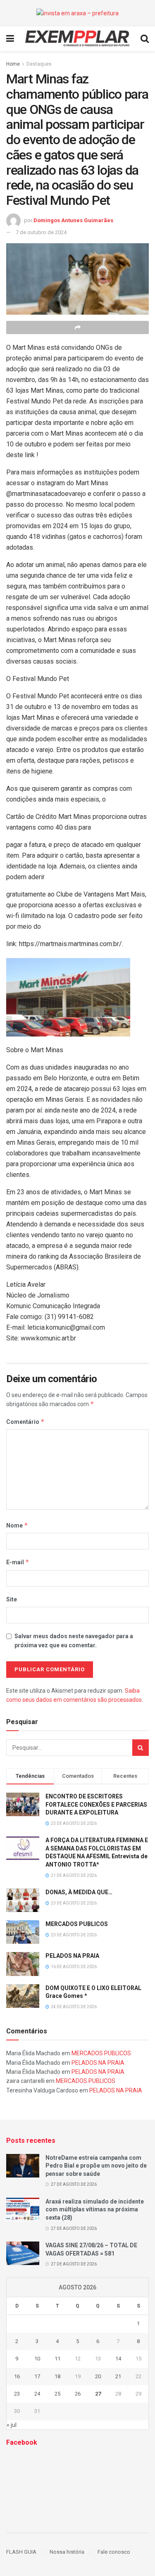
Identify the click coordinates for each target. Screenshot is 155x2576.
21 (118, 2376)
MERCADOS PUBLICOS (77, 1924)
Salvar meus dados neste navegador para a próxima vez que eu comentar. (74, 1641)
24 (37, 2394)
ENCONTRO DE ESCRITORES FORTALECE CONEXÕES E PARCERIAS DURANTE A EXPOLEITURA (96, 1804)
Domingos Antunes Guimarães (73, 220)
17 (37, 2376)
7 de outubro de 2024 (41, 232)
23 (17, 2394)
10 (37, 2359)
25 (57, 2394)
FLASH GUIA (21, 2552)
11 (57, 2359)
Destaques (39, 64)
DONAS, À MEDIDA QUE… (79, 1892)
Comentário (25, 1422)
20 (98, 2376)
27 (98, 2394)
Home (13, 64)
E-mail (18, 1562)
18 (57, 2376)
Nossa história (67, 2552)
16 (17, 2376)
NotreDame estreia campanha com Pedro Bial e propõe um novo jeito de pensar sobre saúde (96, 2166)
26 (78, 2394)
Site (12, 1599)
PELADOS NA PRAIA (72, 1956)
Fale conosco (114, 2552)
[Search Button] (141, 1748)
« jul (12, 2425)
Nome (17, 1525)
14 (118, 2359)
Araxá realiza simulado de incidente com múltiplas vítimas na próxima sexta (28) (95, 2210)
